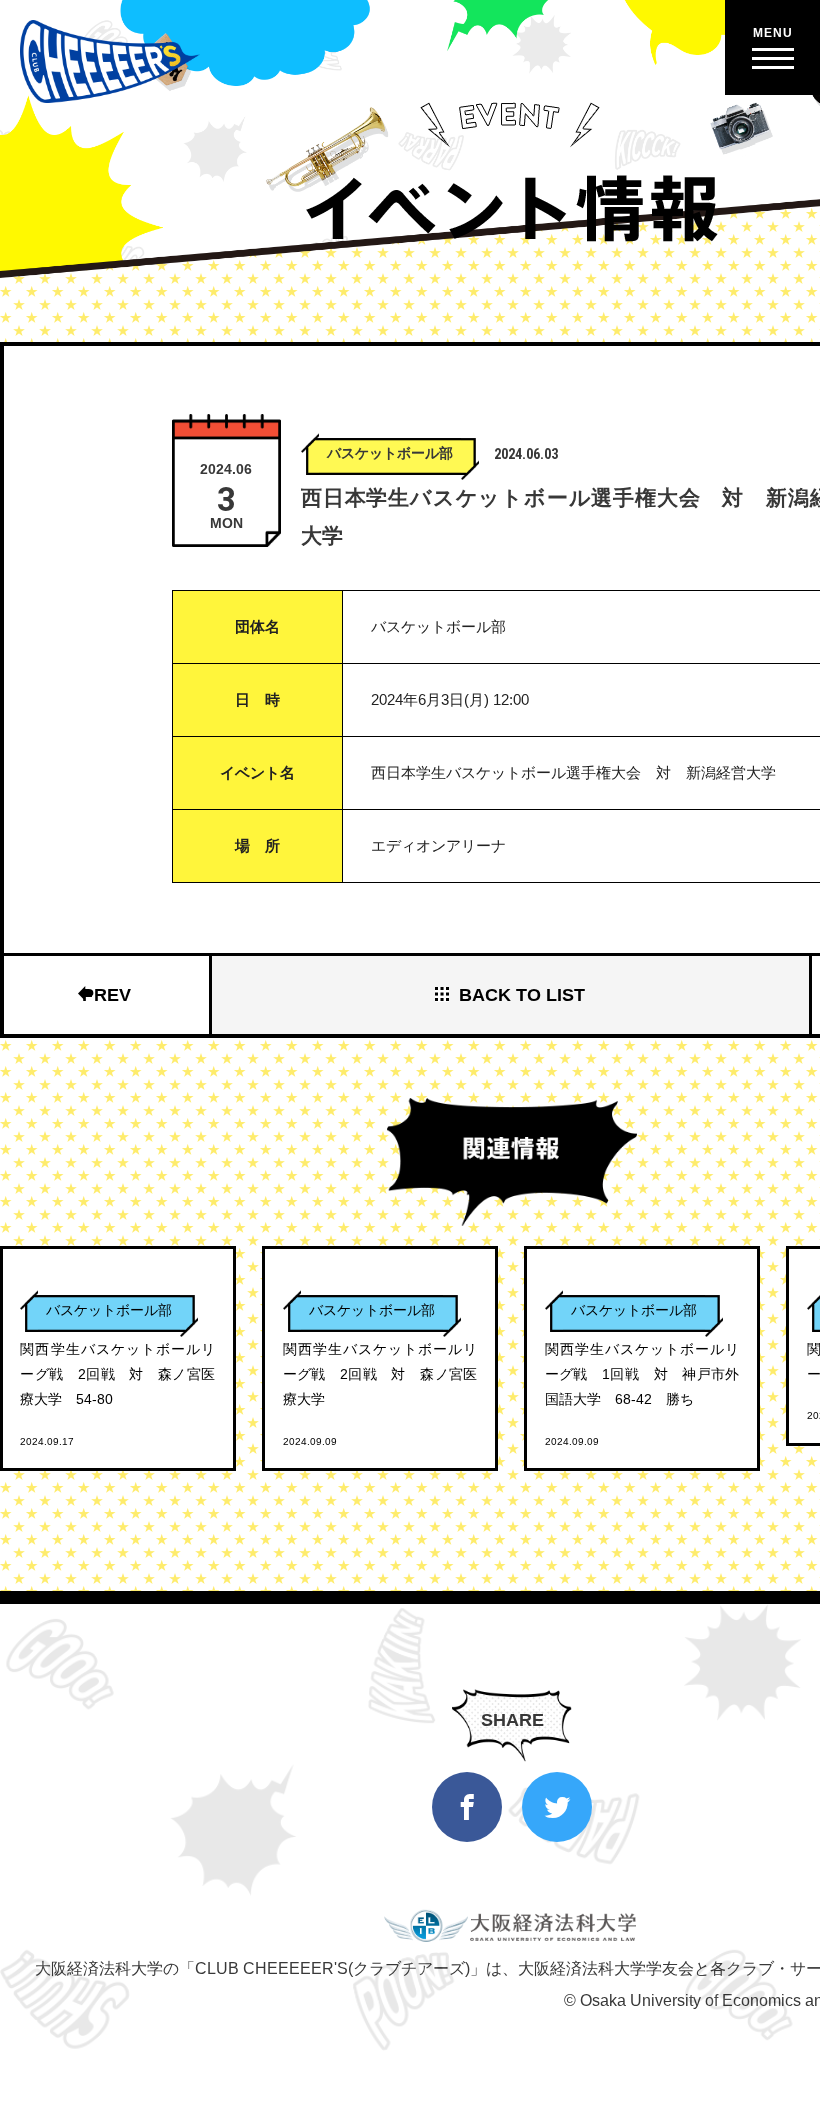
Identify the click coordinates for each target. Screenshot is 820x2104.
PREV (106, 995)
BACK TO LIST (522, 995)
